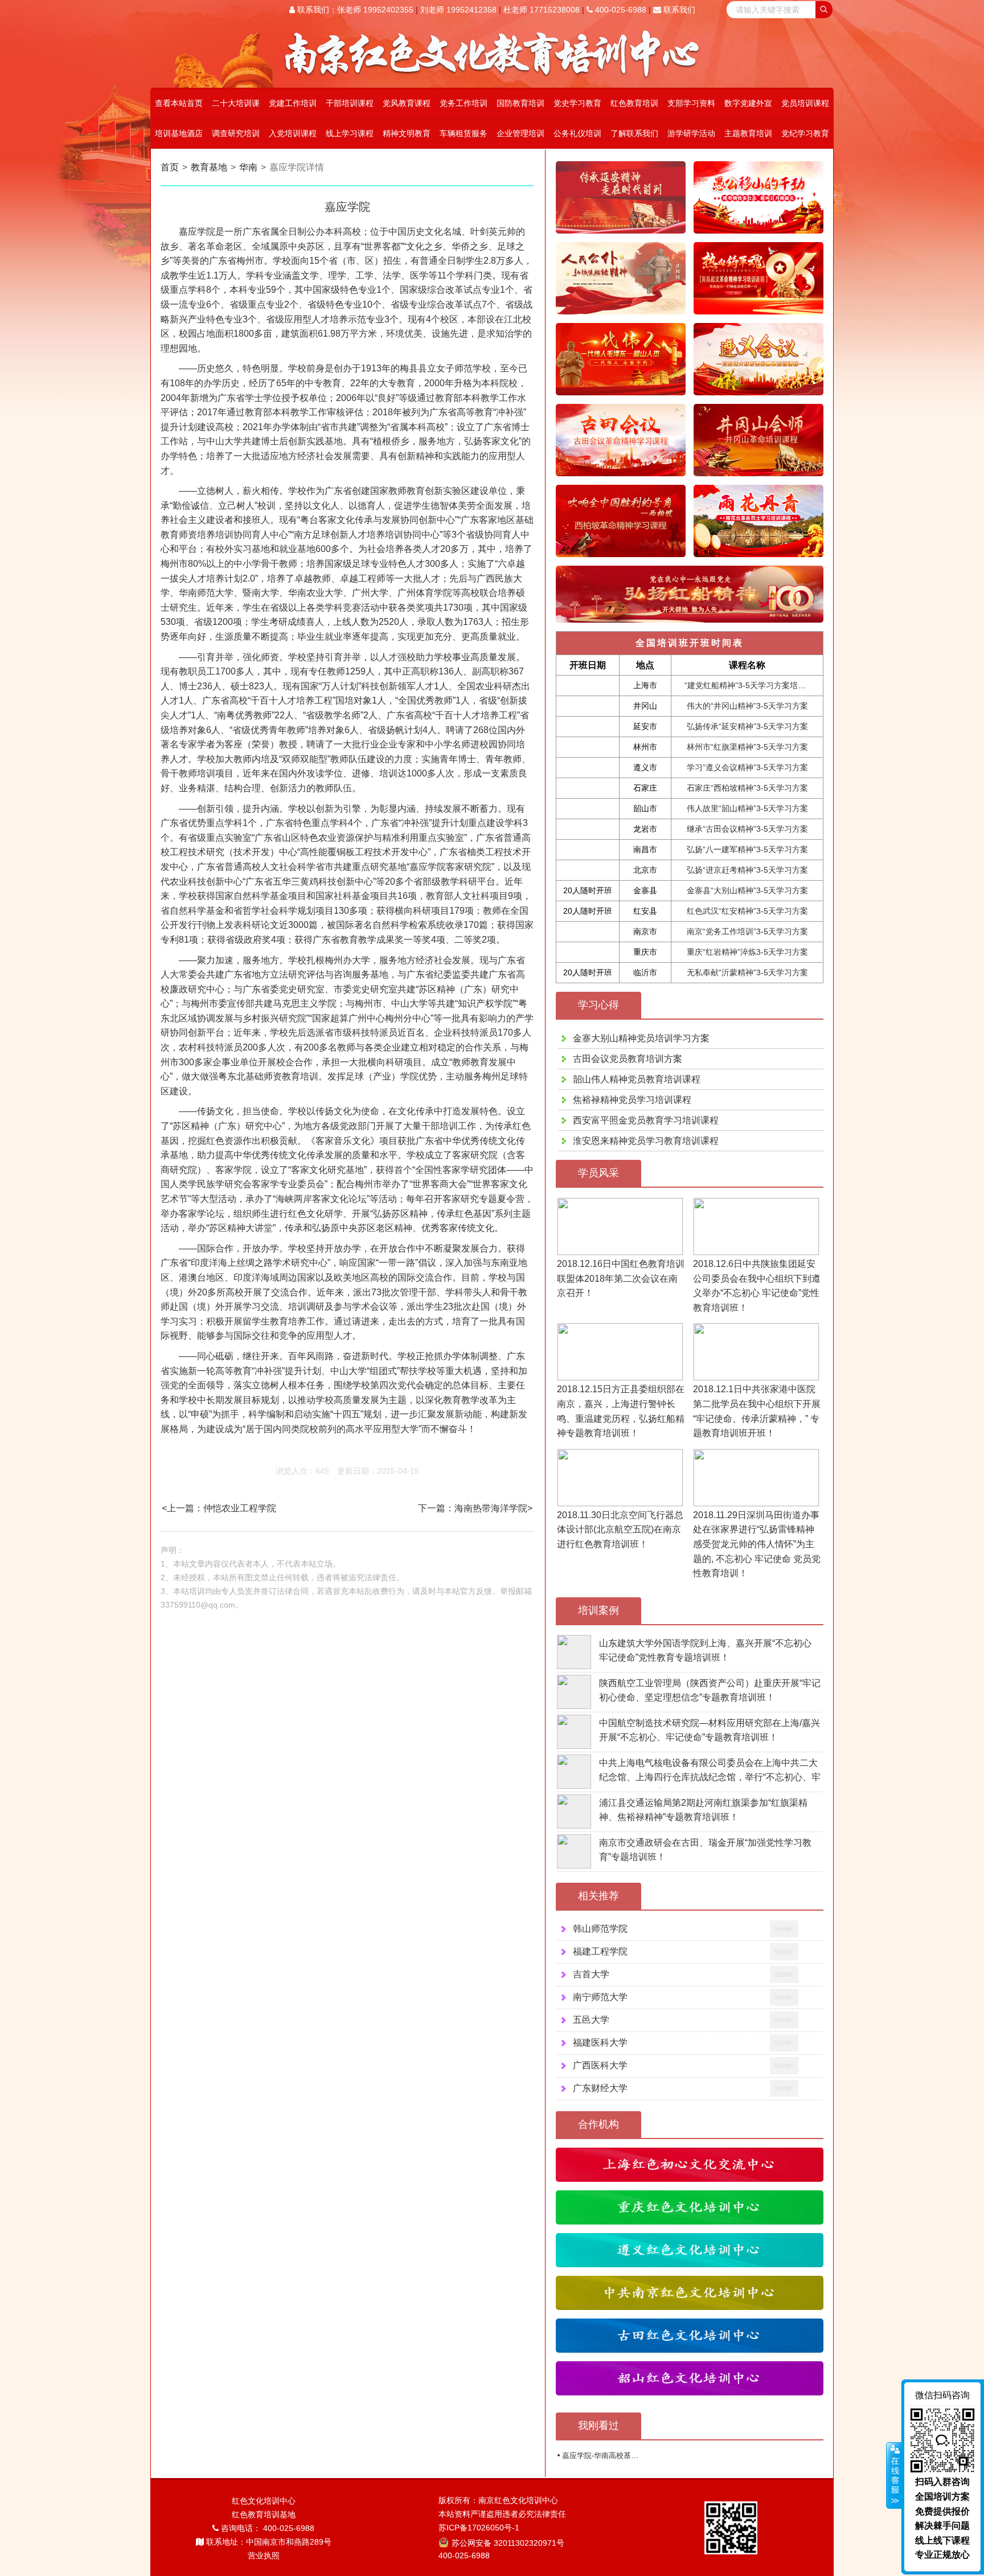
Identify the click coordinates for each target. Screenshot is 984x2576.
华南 (248, 167)
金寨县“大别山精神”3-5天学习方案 (747, 890)
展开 (894, 2476)
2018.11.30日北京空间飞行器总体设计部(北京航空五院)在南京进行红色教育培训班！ (620, 1530)
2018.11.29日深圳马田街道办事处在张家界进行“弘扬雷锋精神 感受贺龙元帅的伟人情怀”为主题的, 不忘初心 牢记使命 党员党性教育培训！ (757, 1544)
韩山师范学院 (600, 1929)
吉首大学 (591, 1974)
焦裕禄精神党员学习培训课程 (632, 1100)
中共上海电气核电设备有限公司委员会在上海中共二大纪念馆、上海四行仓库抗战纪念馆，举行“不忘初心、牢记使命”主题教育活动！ (710, 1777)
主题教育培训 (748, 133)
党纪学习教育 (805, 133)
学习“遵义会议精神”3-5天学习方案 (747, 767)
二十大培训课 (236, 103)
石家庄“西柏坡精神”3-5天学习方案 (747, 788)
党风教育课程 (407, 103)
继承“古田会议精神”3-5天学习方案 (747, 829)
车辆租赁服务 (464, 133)
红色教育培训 (634, 103)
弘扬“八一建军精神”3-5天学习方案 (747, 849)
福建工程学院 (600, 1951)
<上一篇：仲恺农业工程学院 (219, 1508)
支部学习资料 (691, 103)
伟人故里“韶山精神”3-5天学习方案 (747, 808)
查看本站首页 (179, 103)
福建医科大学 (600, 2043)
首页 (170, 167)
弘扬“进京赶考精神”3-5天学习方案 (747, 870)
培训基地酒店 (179, 133)
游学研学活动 (691, 133)
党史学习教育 (577, 103)
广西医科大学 (600, 2065)
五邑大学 (591, 2020)
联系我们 (678, 10)
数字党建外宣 (748, 103)
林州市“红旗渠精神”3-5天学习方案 (747, 747)
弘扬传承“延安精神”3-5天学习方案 (747, 726)
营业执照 (264, 2555)
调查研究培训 (236, 133)
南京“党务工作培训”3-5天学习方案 (747, 931)
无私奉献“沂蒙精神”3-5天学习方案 (747, 972)
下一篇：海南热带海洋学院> (475, 1508)
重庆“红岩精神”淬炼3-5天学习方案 (747, 952)
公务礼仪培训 (577, 133)
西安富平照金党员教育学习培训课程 (646, 1120)
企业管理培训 (520, 133)
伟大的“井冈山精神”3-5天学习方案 (747, 706)
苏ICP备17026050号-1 (479, 2528)
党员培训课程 (805, 103)
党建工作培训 (293, 103)
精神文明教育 (407, 133)
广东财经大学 (600, 2088)
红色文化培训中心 (264, 2501)
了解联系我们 (634, 133)
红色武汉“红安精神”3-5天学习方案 (747, 911)
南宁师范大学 (600, 1997)
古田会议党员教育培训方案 (628, 1059)
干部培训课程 (350, 103)
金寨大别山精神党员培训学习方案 (641, 1038)
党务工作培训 (464, 103)
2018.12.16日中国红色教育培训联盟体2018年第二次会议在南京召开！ (621, 1278)
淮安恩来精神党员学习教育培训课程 (646, 1141)
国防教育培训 (520, 103)
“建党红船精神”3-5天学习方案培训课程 (753, 685)
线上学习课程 (350, 133)
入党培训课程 (293, 133)
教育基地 (209, 167)
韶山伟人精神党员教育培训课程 (637, 1079)
